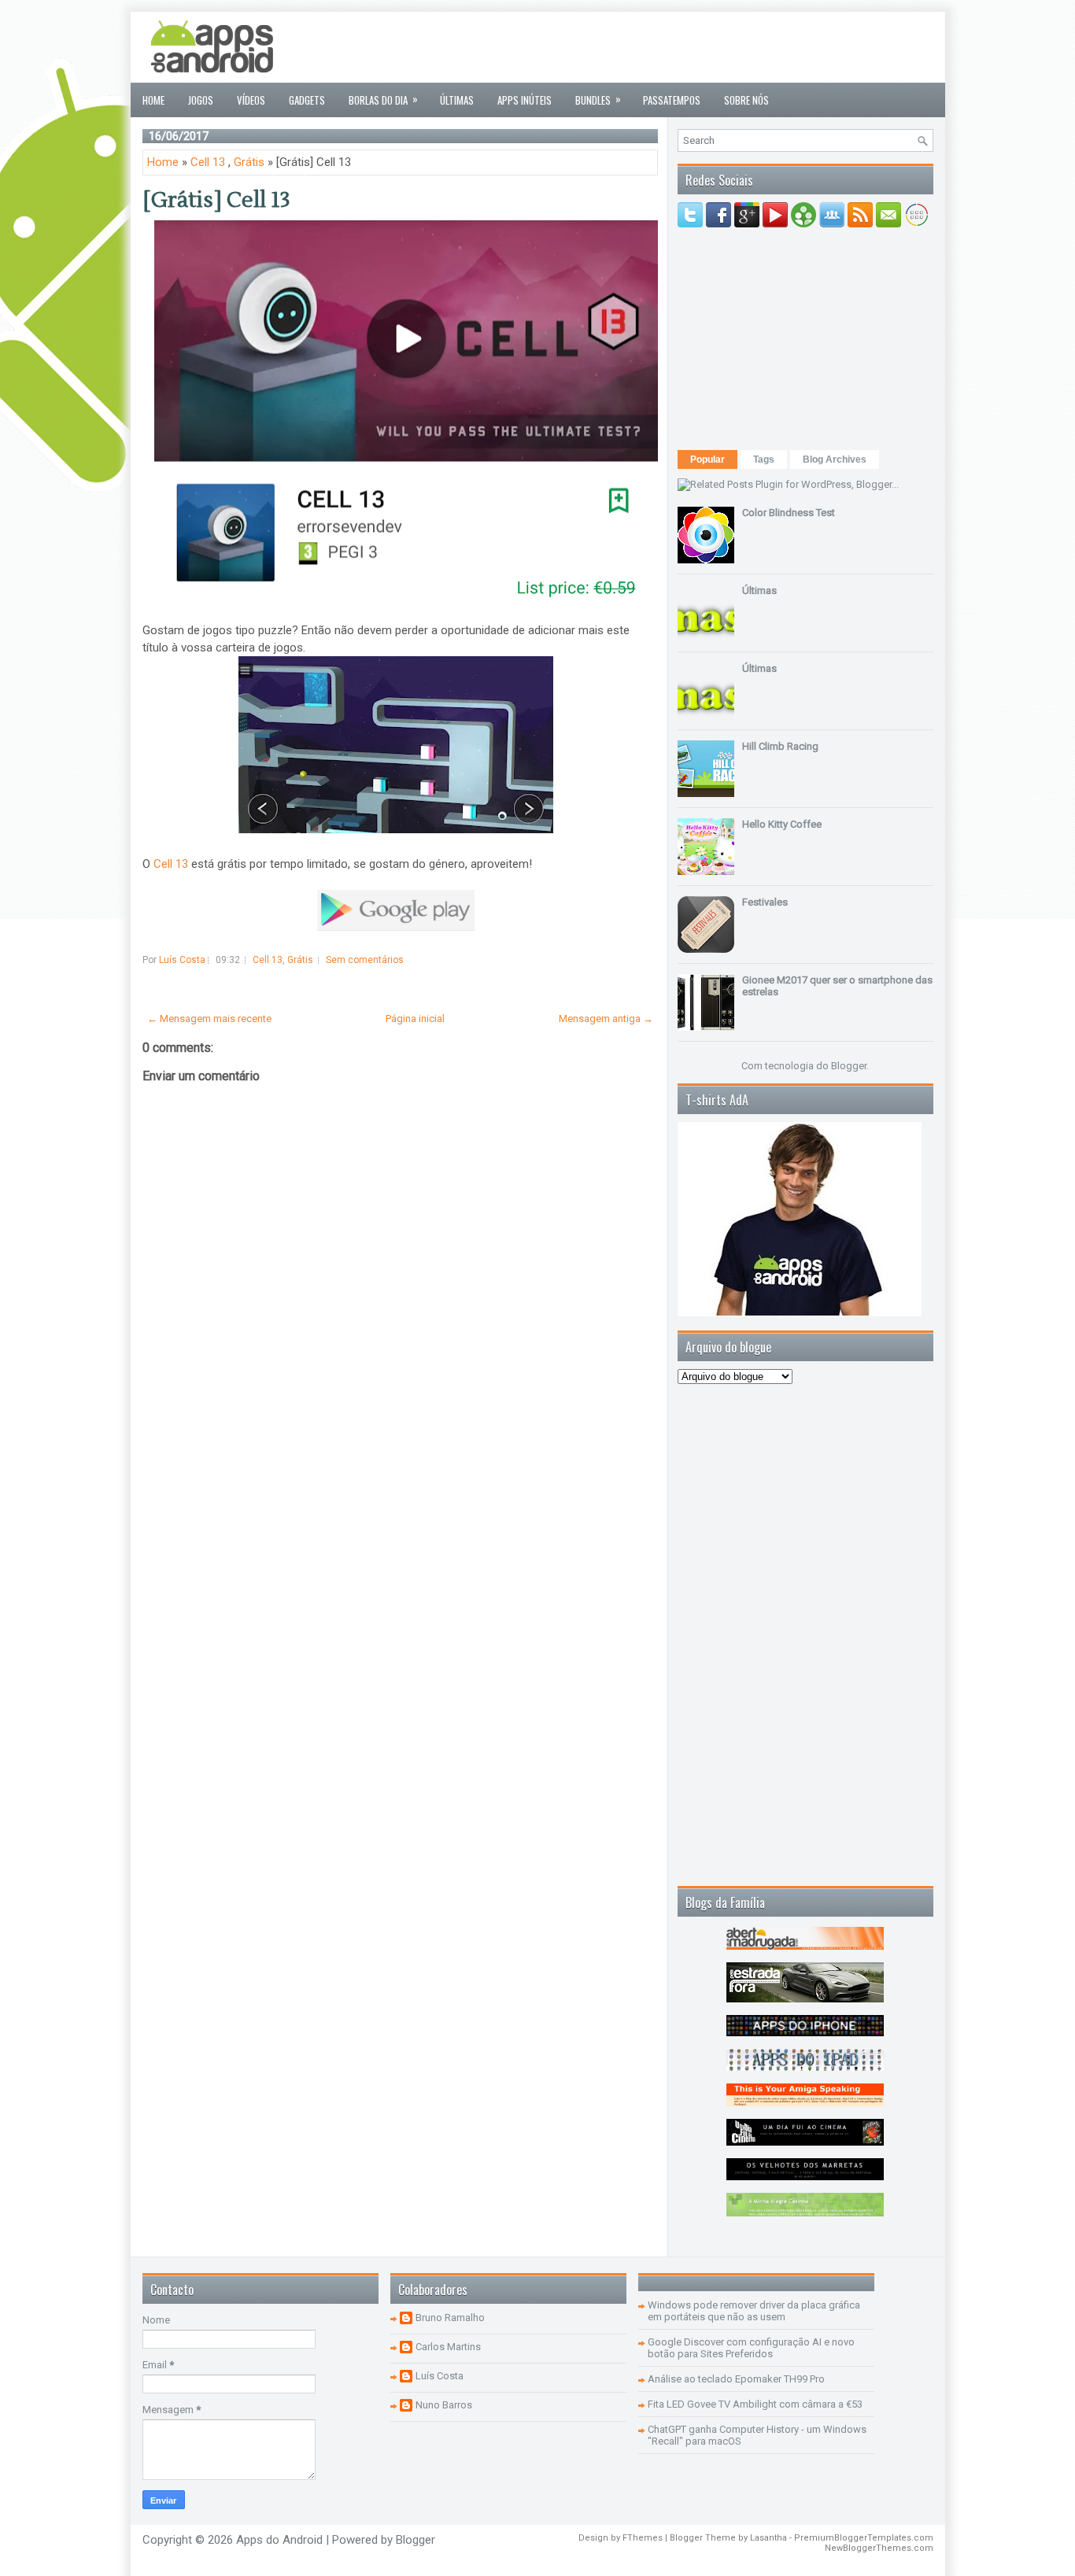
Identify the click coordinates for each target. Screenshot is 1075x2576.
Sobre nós (746, 100)
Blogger (849, 1066)
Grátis (249, 162)
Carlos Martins (448, 2347)
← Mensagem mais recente (209, 1019)
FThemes (643, 2538)
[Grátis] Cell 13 (216, 200)
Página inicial (415, 1019)
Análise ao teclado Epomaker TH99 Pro (736, 2379)
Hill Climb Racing (780, 746)
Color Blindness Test (789, 513)
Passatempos (672, 100)
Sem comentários (365, 960)
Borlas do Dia (383, 99)
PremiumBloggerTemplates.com (864, 2538)
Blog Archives (835, 459)
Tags (764, 459)
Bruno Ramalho (450, 2318)
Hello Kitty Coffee (782, 824)
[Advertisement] (647, 47)
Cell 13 (208, 162)
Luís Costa (440, 2376)
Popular (707, 459)
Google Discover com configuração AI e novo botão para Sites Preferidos (751, 2348)
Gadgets (307, 100)
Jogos (201, 100)
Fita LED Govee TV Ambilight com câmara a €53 (755, 2404)
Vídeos (251, 100)
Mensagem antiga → (606, 1019)
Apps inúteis (525, 100)
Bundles (598, 99)
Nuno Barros (444, 2405)
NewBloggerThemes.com (879, 2548)
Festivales (765, 902)
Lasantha (768, 2538)
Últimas (457, 100)
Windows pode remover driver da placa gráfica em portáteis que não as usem (754, 2311)
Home (153, 100)
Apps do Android (279, 2540)
